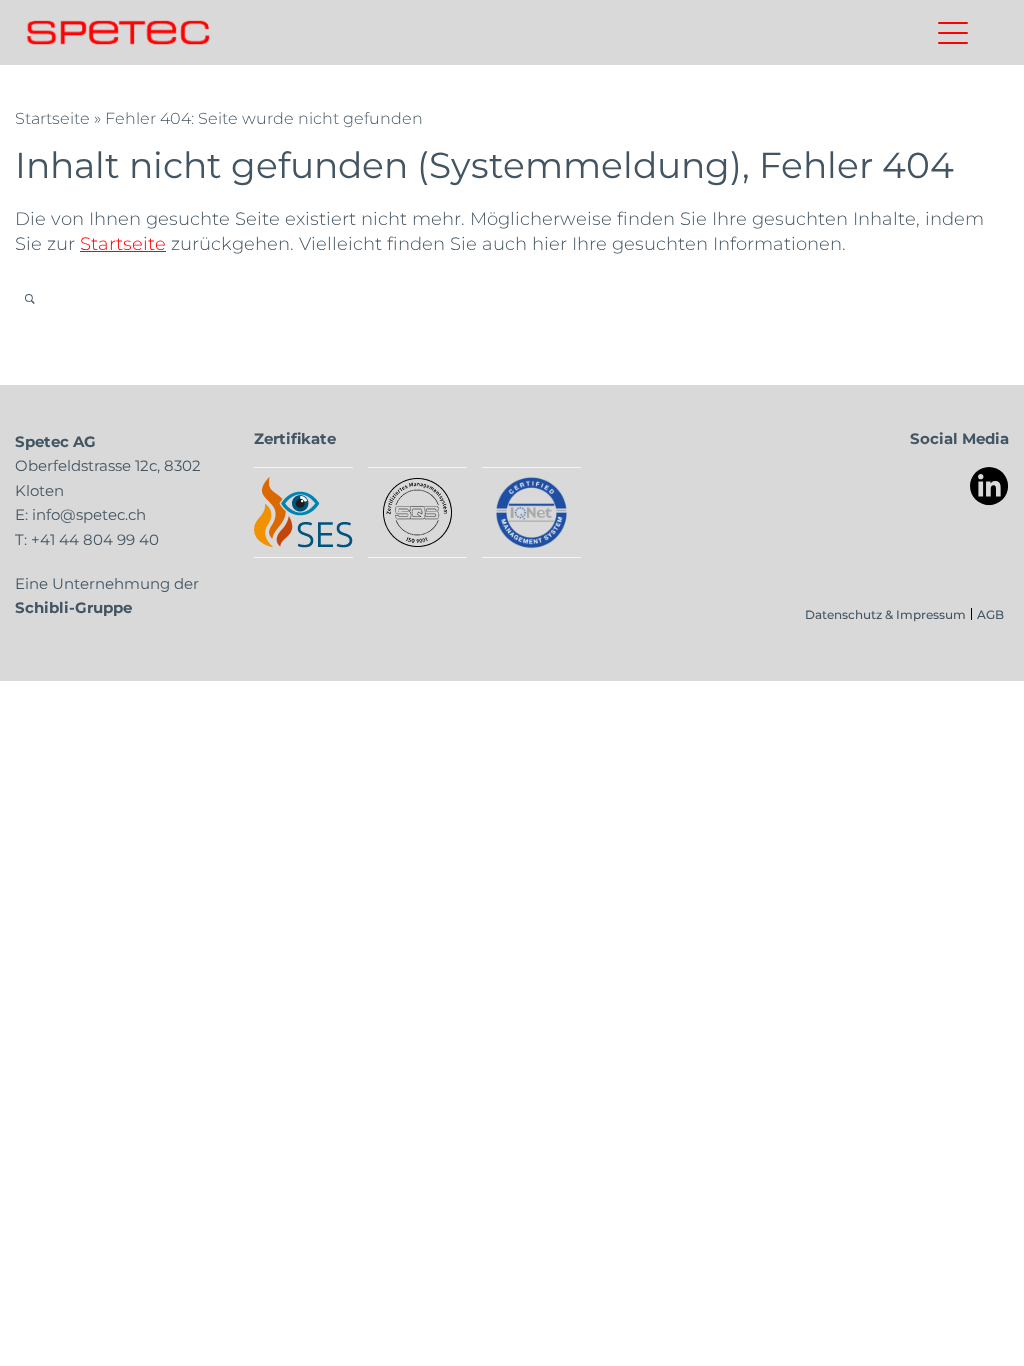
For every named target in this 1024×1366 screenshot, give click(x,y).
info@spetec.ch (89, 514)
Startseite (52, 117)
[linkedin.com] (989, 486)
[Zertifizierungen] (303, 512)
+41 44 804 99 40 (95, 539)
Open (29, 298)
